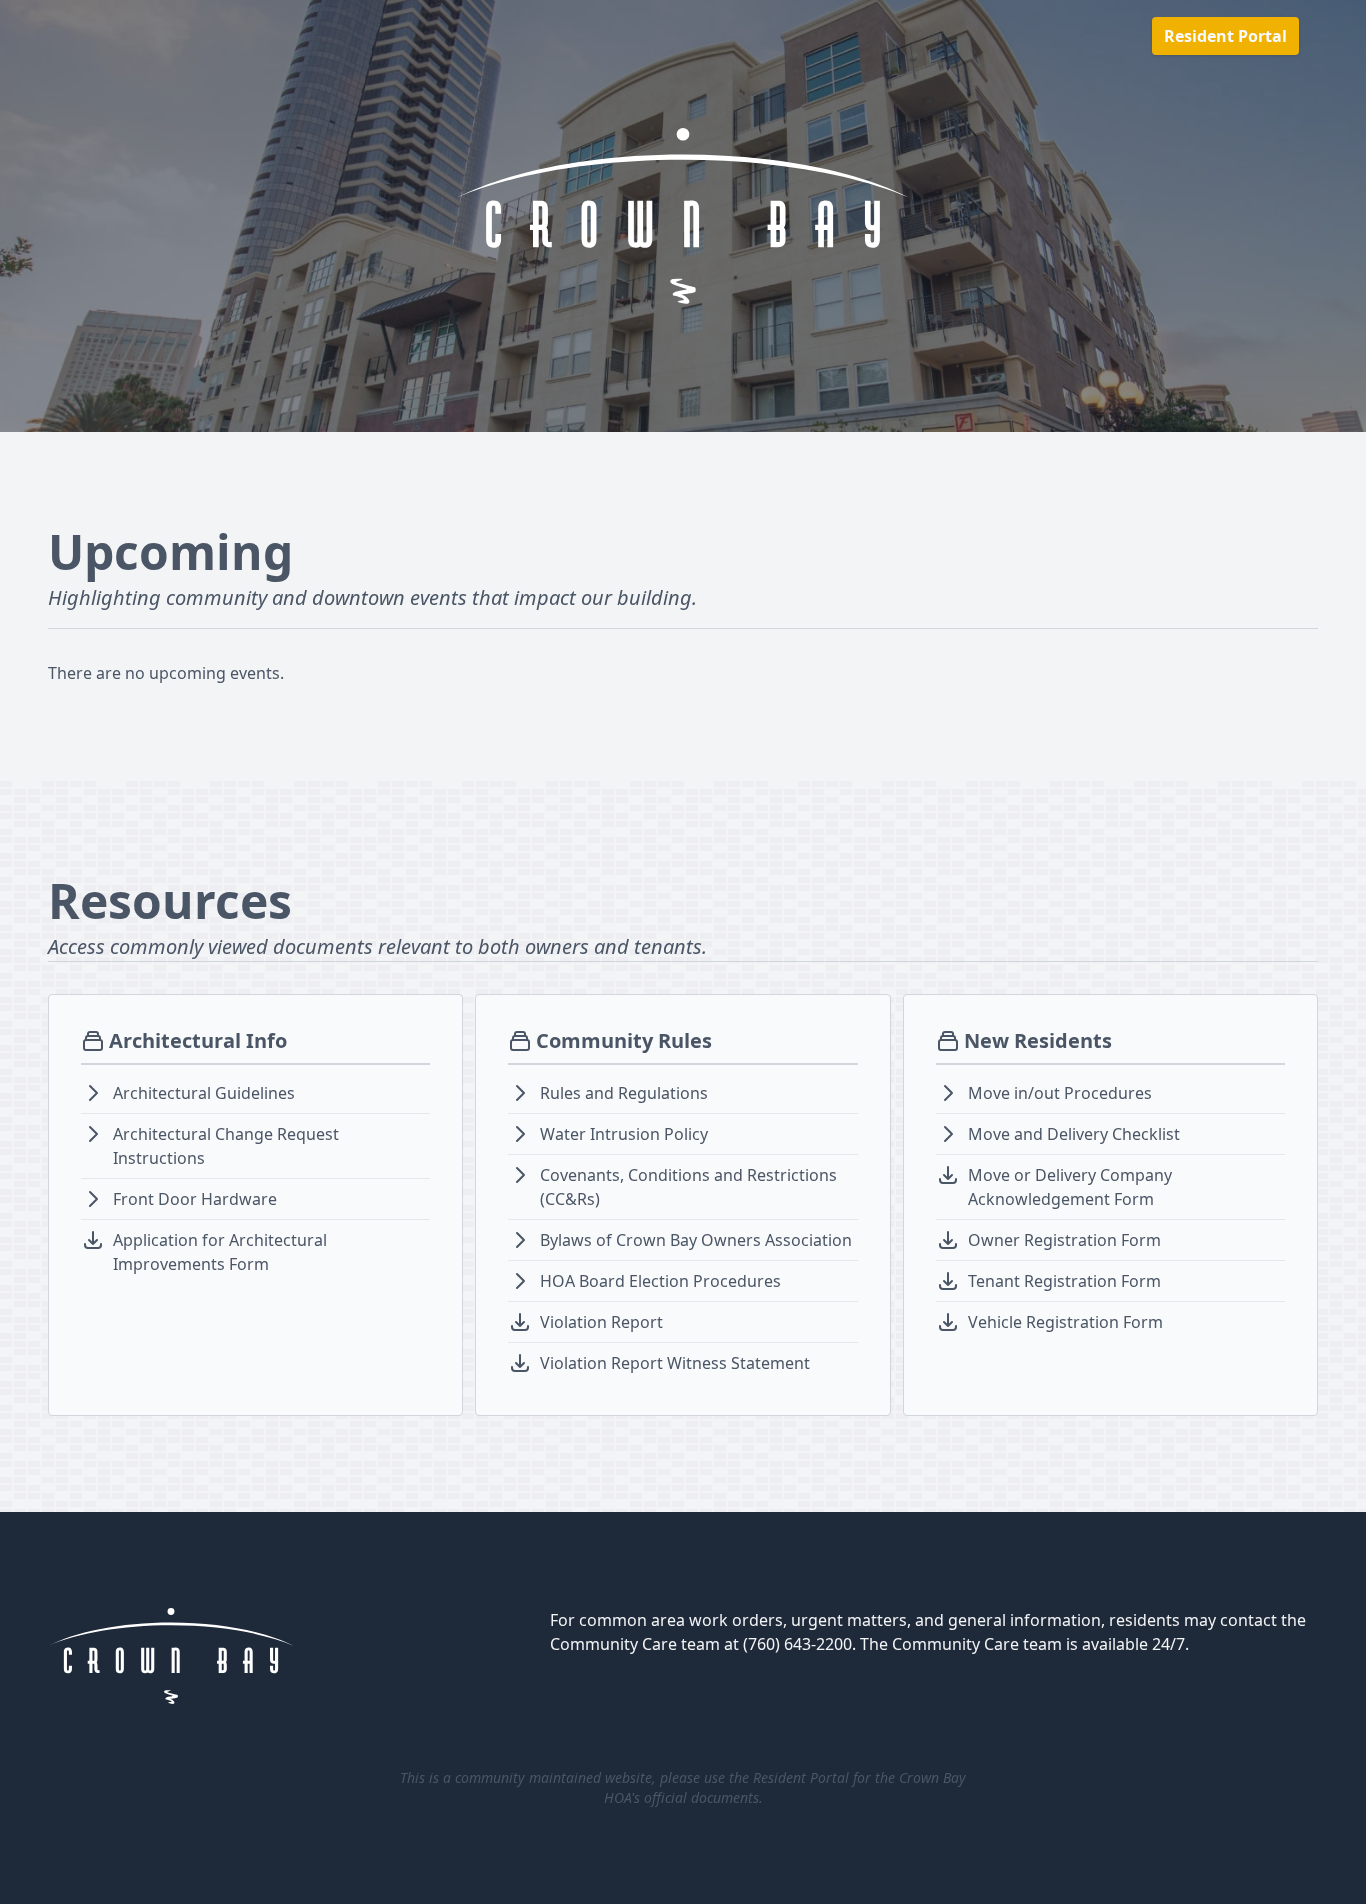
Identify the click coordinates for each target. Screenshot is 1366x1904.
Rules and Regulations (624, 1093)
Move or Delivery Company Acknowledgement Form (1070, 1187)
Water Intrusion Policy (624, 1134)
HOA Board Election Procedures (660, 1281)
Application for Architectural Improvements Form (220, 1252)
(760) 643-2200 (797, 1644)
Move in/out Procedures (1060, 1093)
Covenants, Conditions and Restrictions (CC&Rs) (688, 1187)
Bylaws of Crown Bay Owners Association (696, 1240)
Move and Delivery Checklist (1074, 1134)
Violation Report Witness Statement (675, 1363)
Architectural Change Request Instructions (226, 1146)
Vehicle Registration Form (1065, 1322)
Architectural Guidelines (204, 1093)
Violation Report (601, 1322)
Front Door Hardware (195, 1199)
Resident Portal (1225, 36)
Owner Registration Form (1064, 1240)
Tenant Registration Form (1064, 1281)
